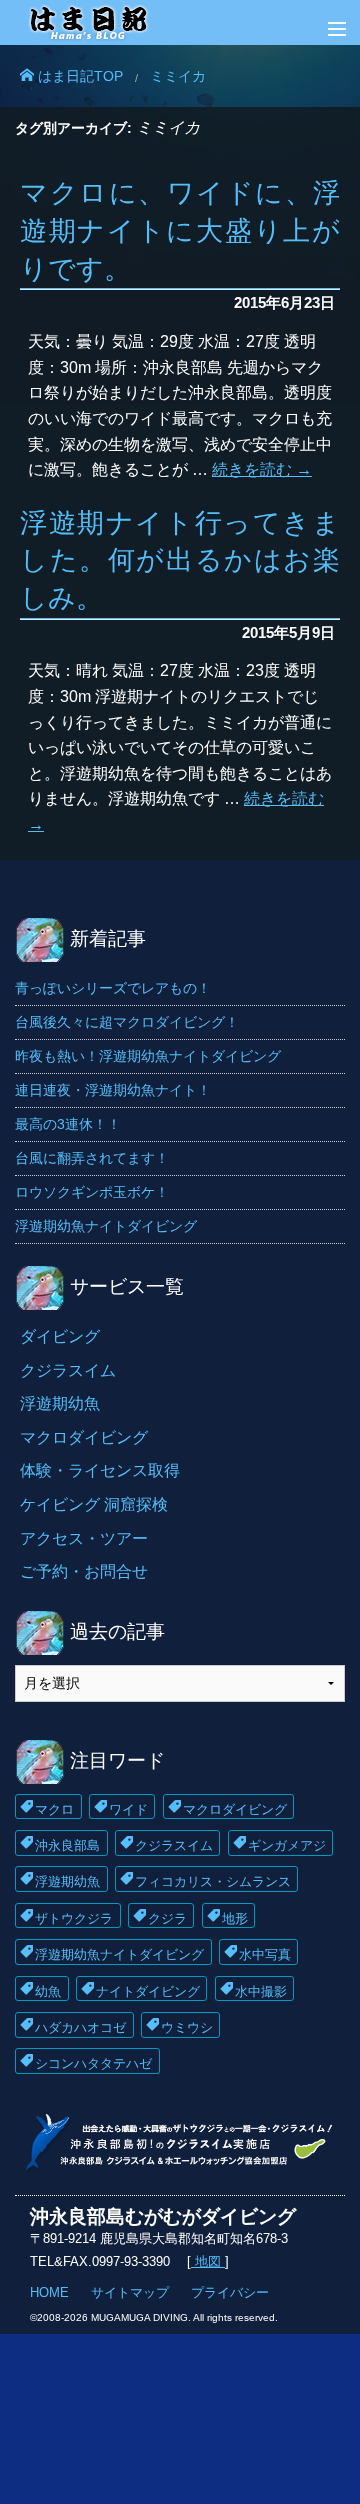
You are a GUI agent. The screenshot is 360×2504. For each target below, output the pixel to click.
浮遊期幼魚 (60, 1403)
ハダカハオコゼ (80, 2025)
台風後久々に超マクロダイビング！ (127, 1022)
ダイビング (60, 1336)
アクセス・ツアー (84, 1538)
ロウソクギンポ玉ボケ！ (92, 1192)
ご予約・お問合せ (84, 1571)
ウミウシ (187, 2025)
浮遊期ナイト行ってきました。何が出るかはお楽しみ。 (180, 560)
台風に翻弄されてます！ (92, 1158)
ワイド (128, 1807)
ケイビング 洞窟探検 (94, 1504)
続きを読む (262, 469)
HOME (49, 2292)
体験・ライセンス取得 (100, 1470)
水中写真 (265, 1952)
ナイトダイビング (148, 1989)
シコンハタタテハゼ (93, 2061)
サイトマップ (130, 2292)
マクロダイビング (84, 1437)
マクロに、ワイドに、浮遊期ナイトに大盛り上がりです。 (180, 230)
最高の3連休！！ (68, 1124)
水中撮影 (261, 1989)
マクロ (54, 1807)
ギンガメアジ (287, 1843)
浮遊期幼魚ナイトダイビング (106, 1226)
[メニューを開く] (322, 30)
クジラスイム (68, 1370)
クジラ (167, 1916)
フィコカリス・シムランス (213, 1879)
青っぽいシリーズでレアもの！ (113, 988)
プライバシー (230, 2292)
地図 (208, 2261)
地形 (235, 1916)
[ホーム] (180, 27)
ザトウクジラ (74, 1916)
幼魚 (48, 1989)
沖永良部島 (67, 1843)
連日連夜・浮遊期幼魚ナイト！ (113, 1090)
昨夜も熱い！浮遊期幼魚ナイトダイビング (148, 1056)
